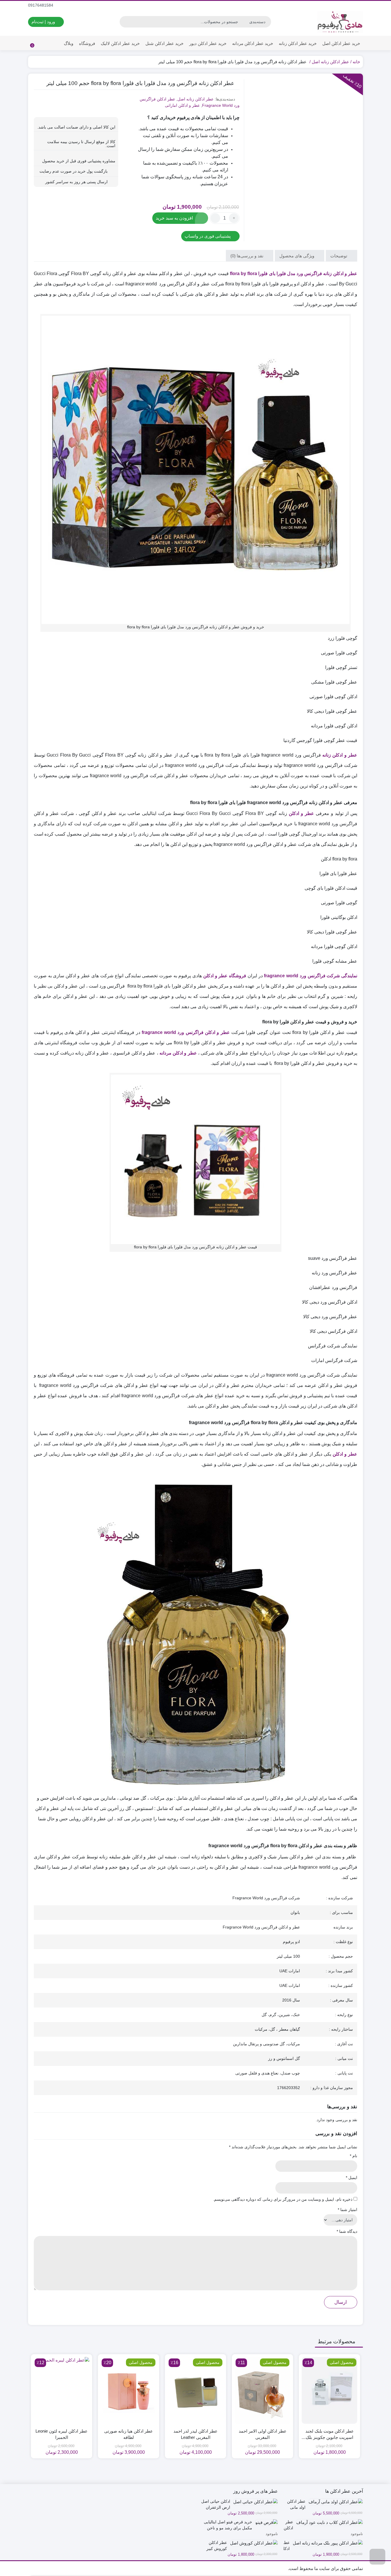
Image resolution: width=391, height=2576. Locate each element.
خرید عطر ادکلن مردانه (253, 43)
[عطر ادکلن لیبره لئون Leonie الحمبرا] (62, 2390)
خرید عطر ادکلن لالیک (120, 43)
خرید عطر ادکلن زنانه (298, 43)
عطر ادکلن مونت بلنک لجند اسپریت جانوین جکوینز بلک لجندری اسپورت (330, 2435)
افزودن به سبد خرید (174, 218)
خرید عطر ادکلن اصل (341, 43)
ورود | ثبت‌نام (44, 22)
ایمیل (351, 2178)
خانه (356, 62)
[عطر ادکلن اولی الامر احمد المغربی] (262, 2390)
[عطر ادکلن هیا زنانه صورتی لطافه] (129, 2390)
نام (354, 2156)
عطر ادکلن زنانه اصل (330, 62)
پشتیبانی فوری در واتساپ (208, 236)
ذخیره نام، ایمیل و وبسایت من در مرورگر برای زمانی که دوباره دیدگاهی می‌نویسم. (283, 2199)
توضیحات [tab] (339, 255)
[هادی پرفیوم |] (340, 22)
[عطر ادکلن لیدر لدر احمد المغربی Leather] (195, 2390)
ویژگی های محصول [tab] (297, 255)
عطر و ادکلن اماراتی (182, 105)
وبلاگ (69, 43)
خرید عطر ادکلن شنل (164, 43)
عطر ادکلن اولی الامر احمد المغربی (263, 2434)
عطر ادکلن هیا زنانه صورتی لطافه (129, 2434)
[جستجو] (125, 22)
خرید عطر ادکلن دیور (208, 43)
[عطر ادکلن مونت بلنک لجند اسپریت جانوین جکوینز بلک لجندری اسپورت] (329, 2390)
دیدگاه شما (347, 2231)
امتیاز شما (347, 2210)
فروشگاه (87, 43)
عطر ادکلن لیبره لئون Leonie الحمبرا (62, 2434)
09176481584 (41, 5)
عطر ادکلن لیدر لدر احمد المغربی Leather (195, 2434)
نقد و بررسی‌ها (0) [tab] (247, 255)
